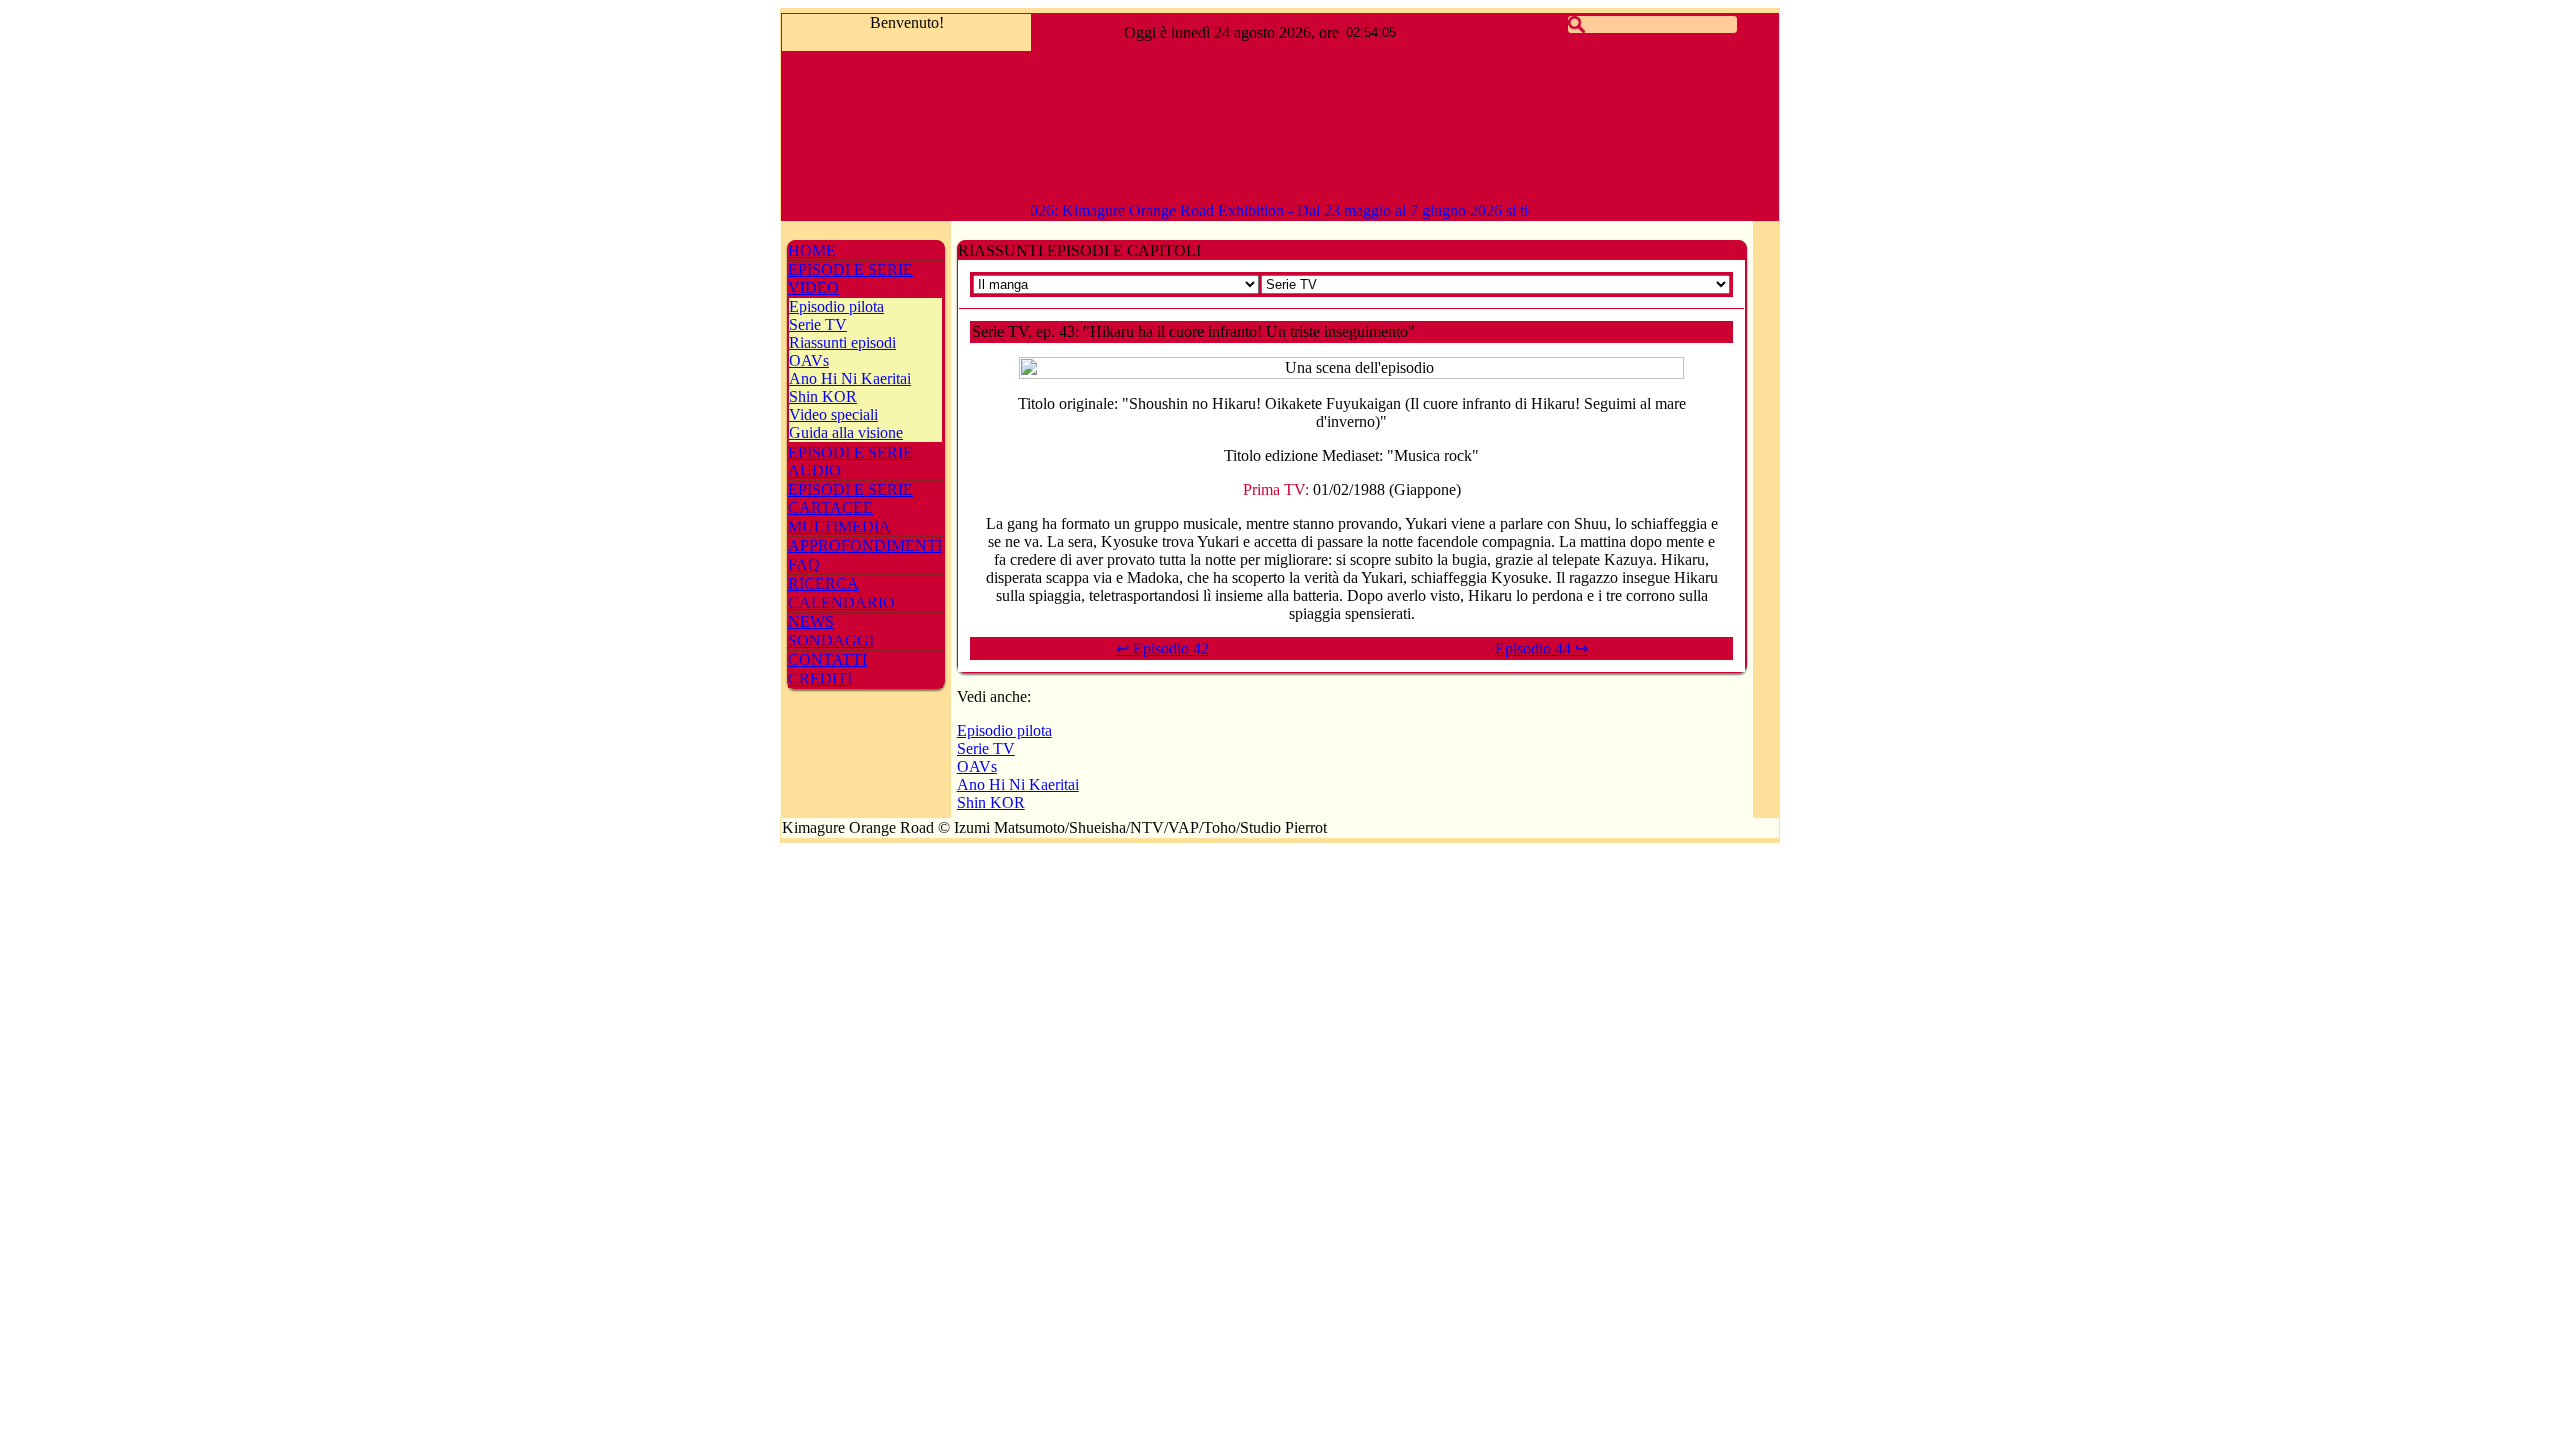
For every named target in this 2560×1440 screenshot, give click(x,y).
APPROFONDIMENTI (865, 545)
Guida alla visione (846, 432)
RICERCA (823, 583)
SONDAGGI (831, 640)
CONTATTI (827, 659)
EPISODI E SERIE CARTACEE (850, 498)
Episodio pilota (836, 306)
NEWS (811, 621)
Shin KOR (823, 396)
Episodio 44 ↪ (1541, 648)
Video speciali (833, 414)
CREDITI (820, 678)
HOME (812, 250)
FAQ (804, 564)
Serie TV (818, 324)
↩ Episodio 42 (1162, 648)
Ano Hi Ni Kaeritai (850, 378)
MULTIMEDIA (839, 526)
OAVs (809, 360)
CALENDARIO (841, 602)
